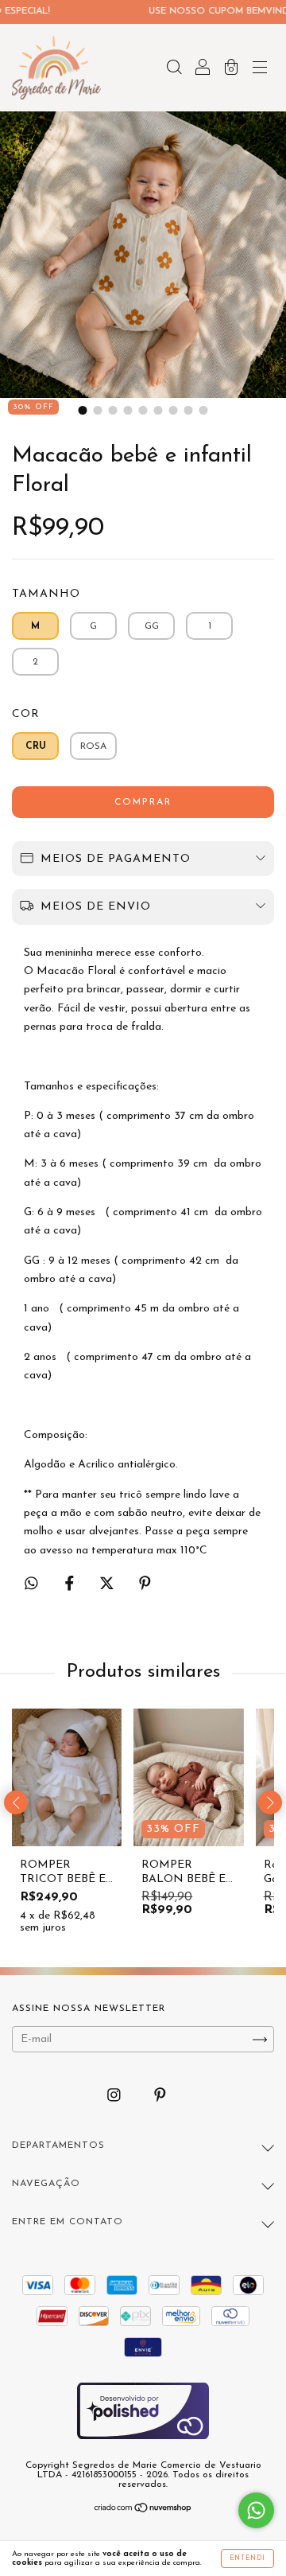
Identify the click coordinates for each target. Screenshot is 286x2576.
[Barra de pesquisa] (174, 70)
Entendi (247, 2558)
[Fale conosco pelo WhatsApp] (256, 2510)
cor (26, 714)
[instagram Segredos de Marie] (116, 2097)
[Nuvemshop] (143, 2510)
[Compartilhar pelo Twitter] (108, 1585)
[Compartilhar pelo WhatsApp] (31, 1583)
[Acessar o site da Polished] (143, 2439)
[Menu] (260, 70)
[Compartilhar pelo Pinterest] (145, 1585)
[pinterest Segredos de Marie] (160, 2097)
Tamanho (46, 594)
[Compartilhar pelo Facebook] (71, 1585)
